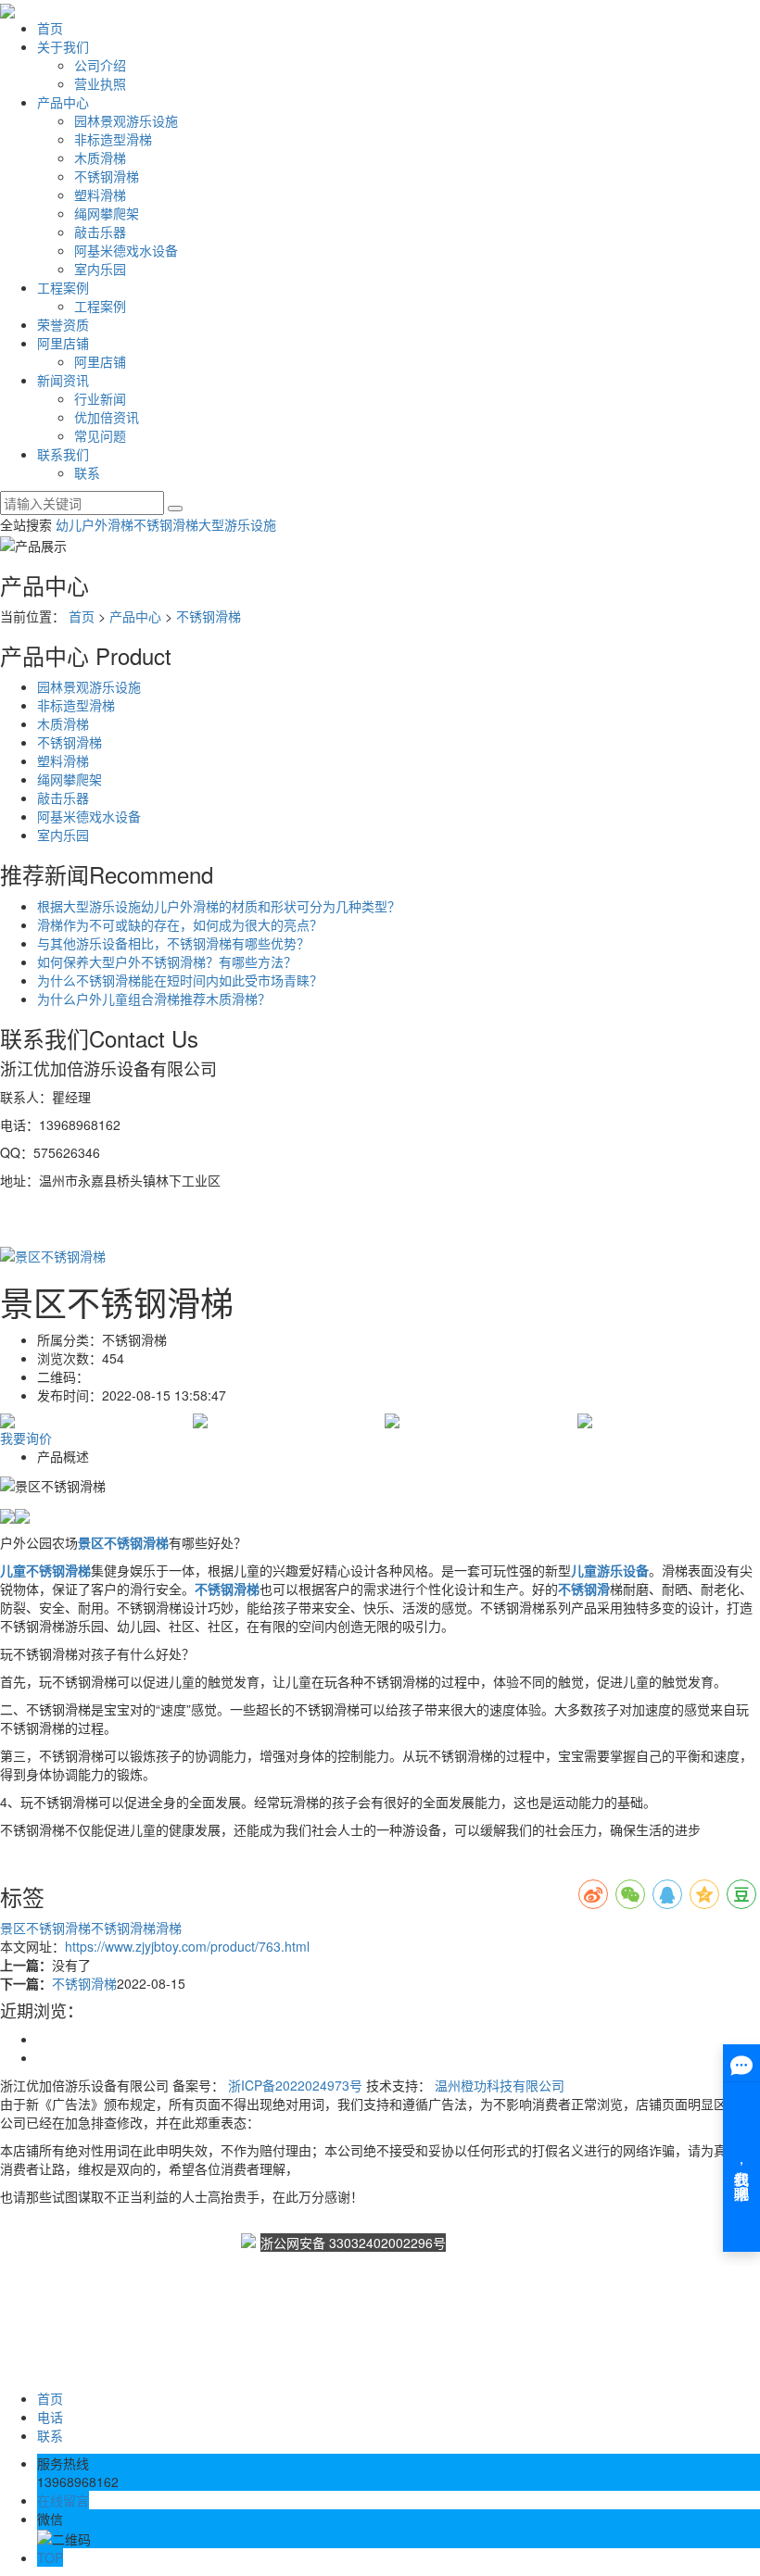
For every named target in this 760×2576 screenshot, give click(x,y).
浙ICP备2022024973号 (295, 2085)
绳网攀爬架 (107, 213)
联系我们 (63, 454)
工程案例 (63, 287)
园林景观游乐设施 (126, 120)
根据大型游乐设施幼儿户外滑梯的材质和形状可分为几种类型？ (219, 906)
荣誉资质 (63, 324)
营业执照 (100, 83)
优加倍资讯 (107, 417)
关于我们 (63, 46)
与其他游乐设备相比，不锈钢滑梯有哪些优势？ (173, 943)
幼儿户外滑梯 (95, 524)
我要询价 (26, 1438)
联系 (87, 472)
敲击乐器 (100, 232)
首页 (50, 28)
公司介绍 (100, 65)
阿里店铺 (63, 343)
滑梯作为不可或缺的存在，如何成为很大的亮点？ (180, 924)
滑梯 (169, 1928)
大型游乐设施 (237, 524)
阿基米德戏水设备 (126, 250)
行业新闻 (100, 398)
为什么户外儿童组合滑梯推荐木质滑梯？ (154, 999)
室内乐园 (100, 269)
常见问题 (100, 435)
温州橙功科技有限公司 (500, 2085)
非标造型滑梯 (113, 139)
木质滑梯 (100, 157)
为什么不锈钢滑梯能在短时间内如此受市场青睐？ (180, 980)
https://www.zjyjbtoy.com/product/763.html (187, 1946)
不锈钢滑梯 (107, 176)
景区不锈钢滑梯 (45, 1928)
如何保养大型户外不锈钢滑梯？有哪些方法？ (167, 961)
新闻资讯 (63, 380)
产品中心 (63, 102)
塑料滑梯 (100, 195)
